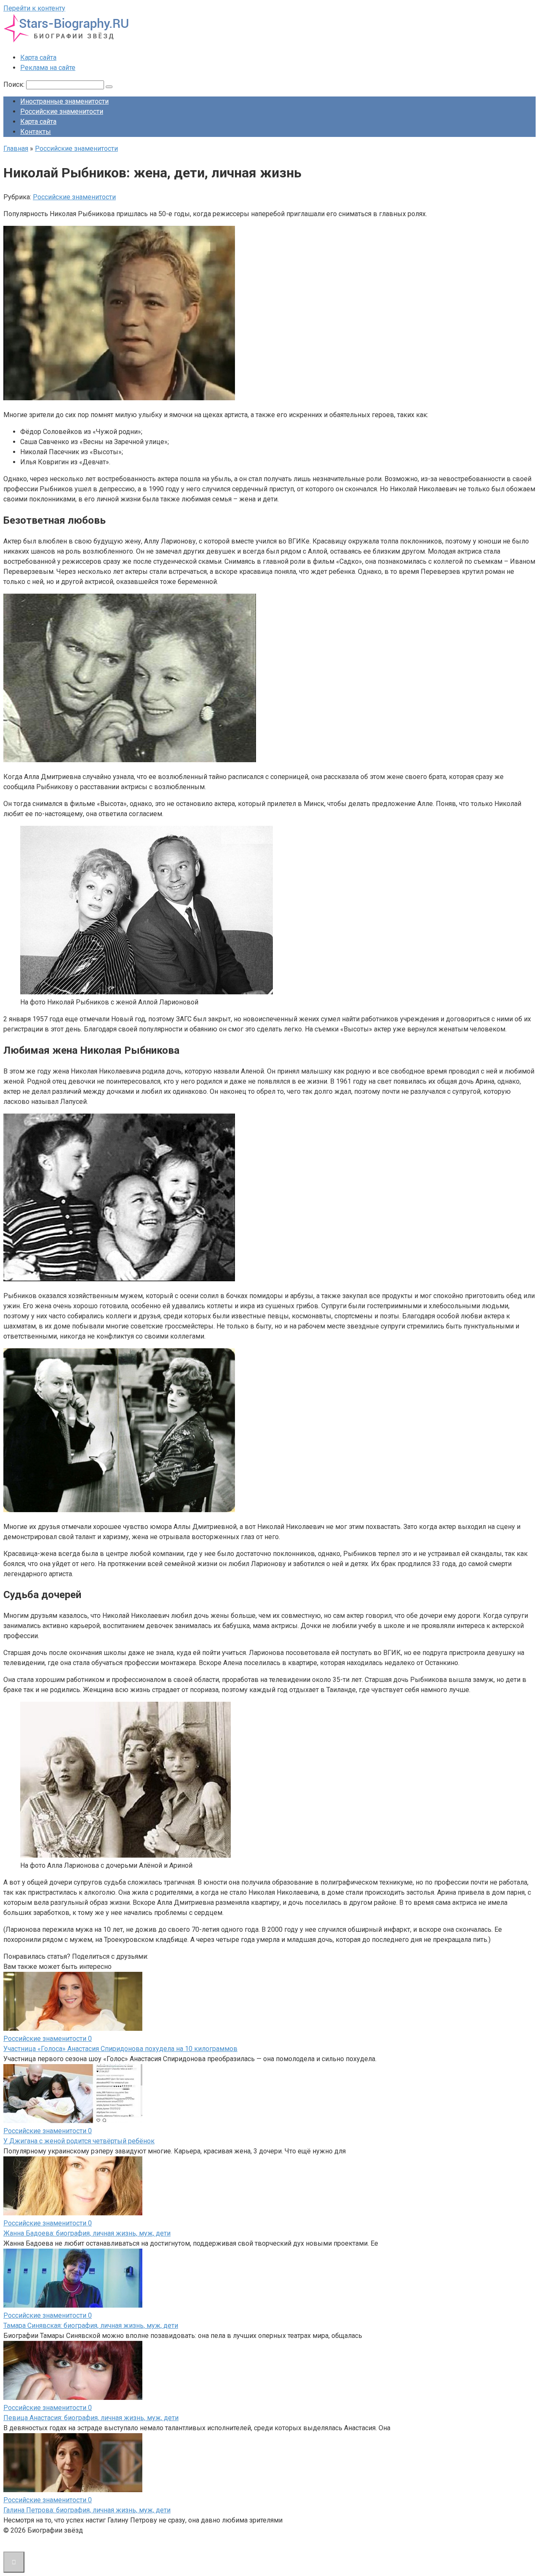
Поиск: (15, 84)
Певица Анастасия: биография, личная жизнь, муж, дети (91, 2418)
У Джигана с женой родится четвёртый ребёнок (79, 2141)
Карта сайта (38, 58)
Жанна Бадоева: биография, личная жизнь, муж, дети (87, 2233)
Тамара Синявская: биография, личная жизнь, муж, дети (91, 2326)
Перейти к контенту (34, 8)
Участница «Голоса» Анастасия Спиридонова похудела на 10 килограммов (120, 2049)
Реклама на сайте (48, 68)
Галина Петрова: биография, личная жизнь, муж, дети (87, 2510)
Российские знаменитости (62, 111)
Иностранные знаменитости (64, 101)
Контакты (36, 132)
